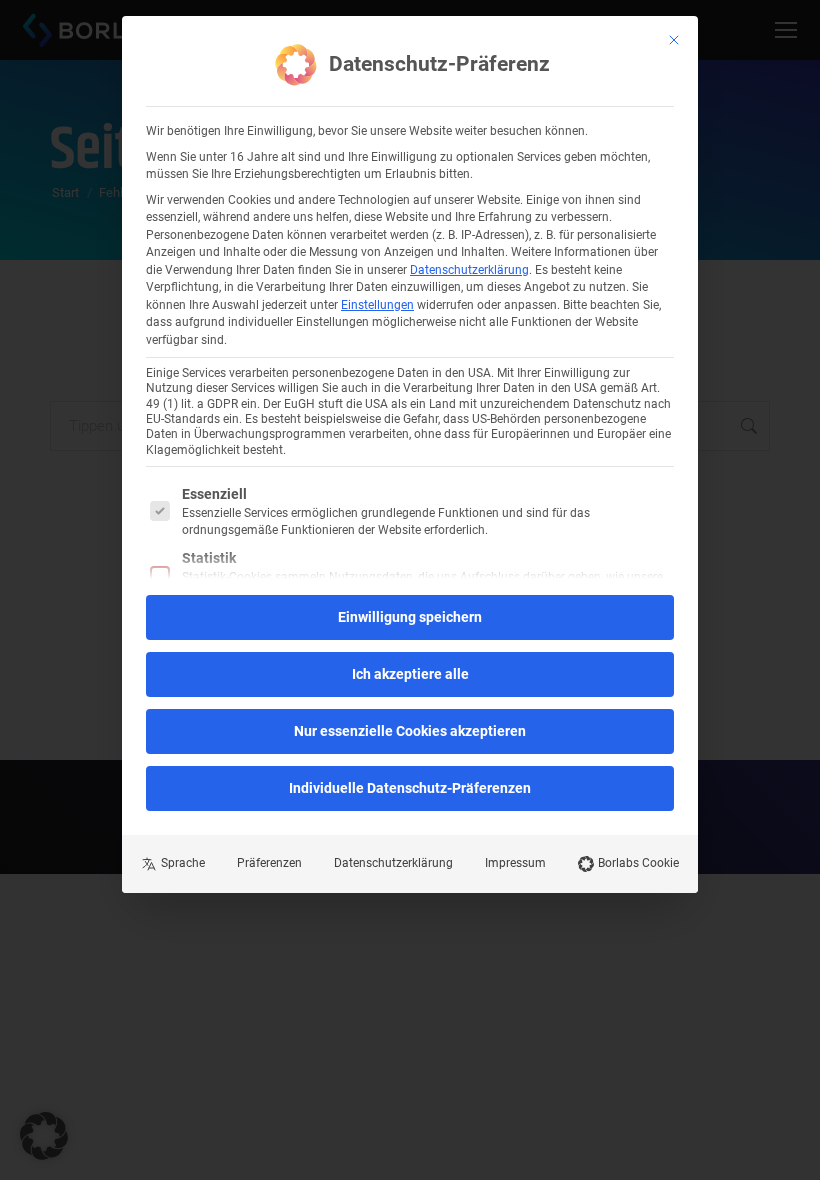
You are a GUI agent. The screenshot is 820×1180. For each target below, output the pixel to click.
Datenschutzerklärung (469, 270)
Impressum (515, 863)
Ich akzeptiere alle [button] (410, 674)
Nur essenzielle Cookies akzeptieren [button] (410, 731)
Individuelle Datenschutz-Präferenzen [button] (410, 788)
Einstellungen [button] (377, 305)
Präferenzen (269, 863)
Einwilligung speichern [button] (410, 617)
